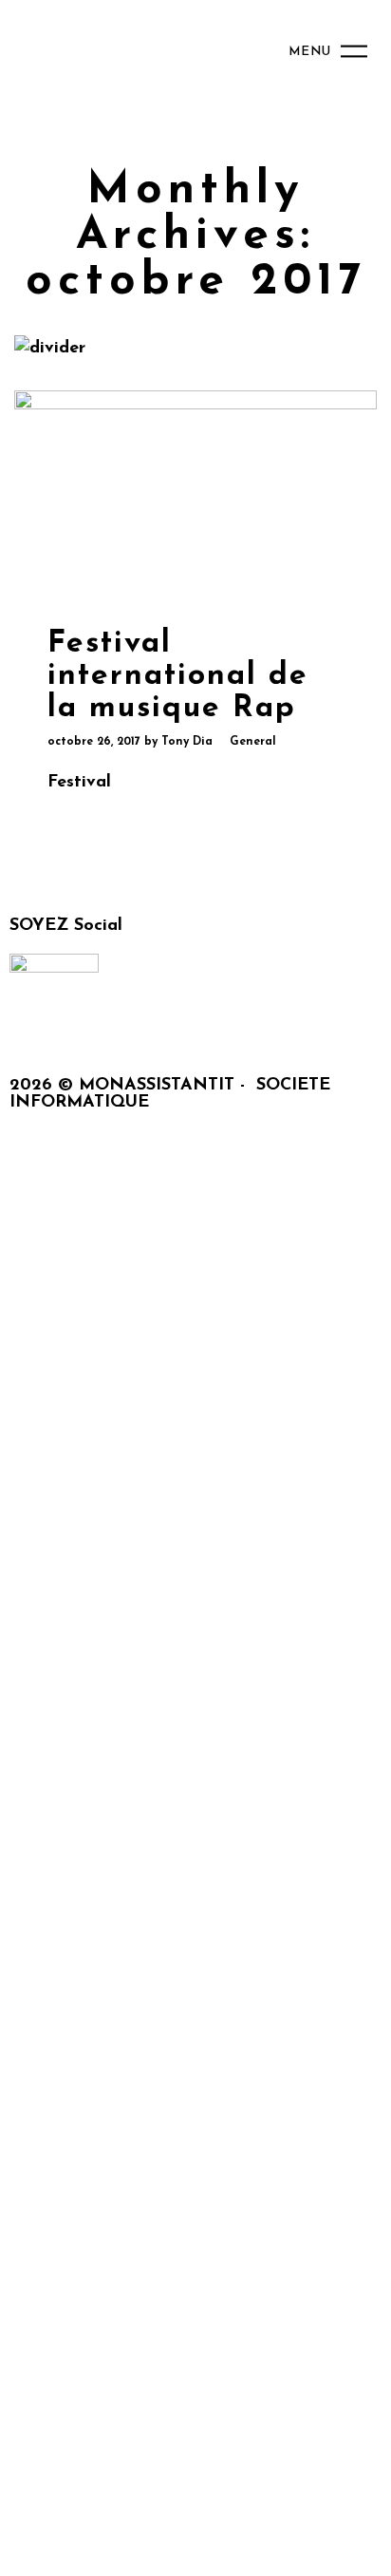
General (253, 742)
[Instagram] (193, 1025)
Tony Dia (187, 742)
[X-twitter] (140, 1025)
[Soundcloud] (33, 1025)
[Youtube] (246, 1025)
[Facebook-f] (86, 1025)
